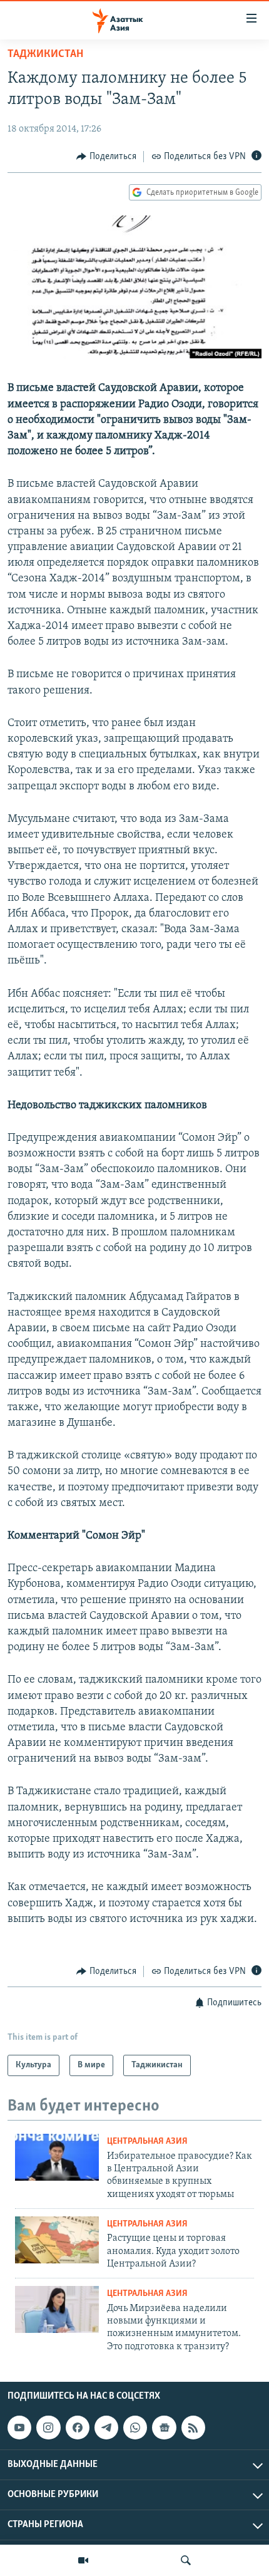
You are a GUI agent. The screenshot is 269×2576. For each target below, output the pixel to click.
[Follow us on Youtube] (19, 2428)
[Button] (106, 157)
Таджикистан (45, 55)
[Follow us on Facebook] (78, 2428)
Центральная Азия (147, 2142)
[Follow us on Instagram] (48, 2428)
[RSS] (193, 2428)
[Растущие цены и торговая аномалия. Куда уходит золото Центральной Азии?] (57, 2240)
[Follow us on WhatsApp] (135, 2428)
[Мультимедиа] (83, 2560)
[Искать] (186, 2560)
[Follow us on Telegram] (106, 2428)
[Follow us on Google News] (164, 2428)
